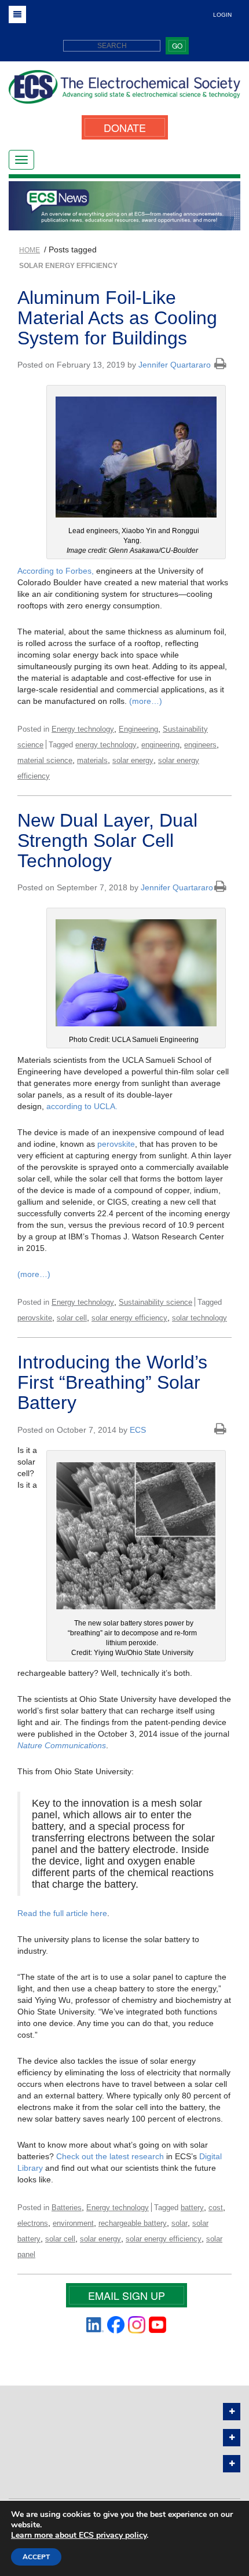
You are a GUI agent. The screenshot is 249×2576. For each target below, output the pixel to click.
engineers (200, 745)
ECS (138, 1430)
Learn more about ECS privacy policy (79, 2535)
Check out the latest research (110, 2156)
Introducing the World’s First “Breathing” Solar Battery (112, 1382)
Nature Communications (62, 1745)
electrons (33, 2223)
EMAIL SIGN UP (127, 2295)
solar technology (199, 1318)
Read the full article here (62, 1913)
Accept (36, 2557)
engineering (160, 745)
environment (73, 2223)
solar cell (72, 1318)
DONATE (125, 127)
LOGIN (222, 15)
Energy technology (83, 729)
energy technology (106, 745)
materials (92, 760)
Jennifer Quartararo (175, 365)
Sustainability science (155, 1302)
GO (177, 45)
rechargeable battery (133, 2223)
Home (30, 250)
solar (180, 2223)
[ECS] (124, 91)
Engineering (138, 729)
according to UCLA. (82, 1106)
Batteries (67, 2208)
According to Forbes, (56, 571)
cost (216, 2208)
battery (192, 2208)
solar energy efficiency (129, 1318)
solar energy (133, 760)
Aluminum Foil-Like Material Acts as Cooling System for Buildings (117, 318)
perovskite (116, 1144)
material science (45, 760)
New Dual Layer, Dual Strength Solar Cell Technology (107, 841)
